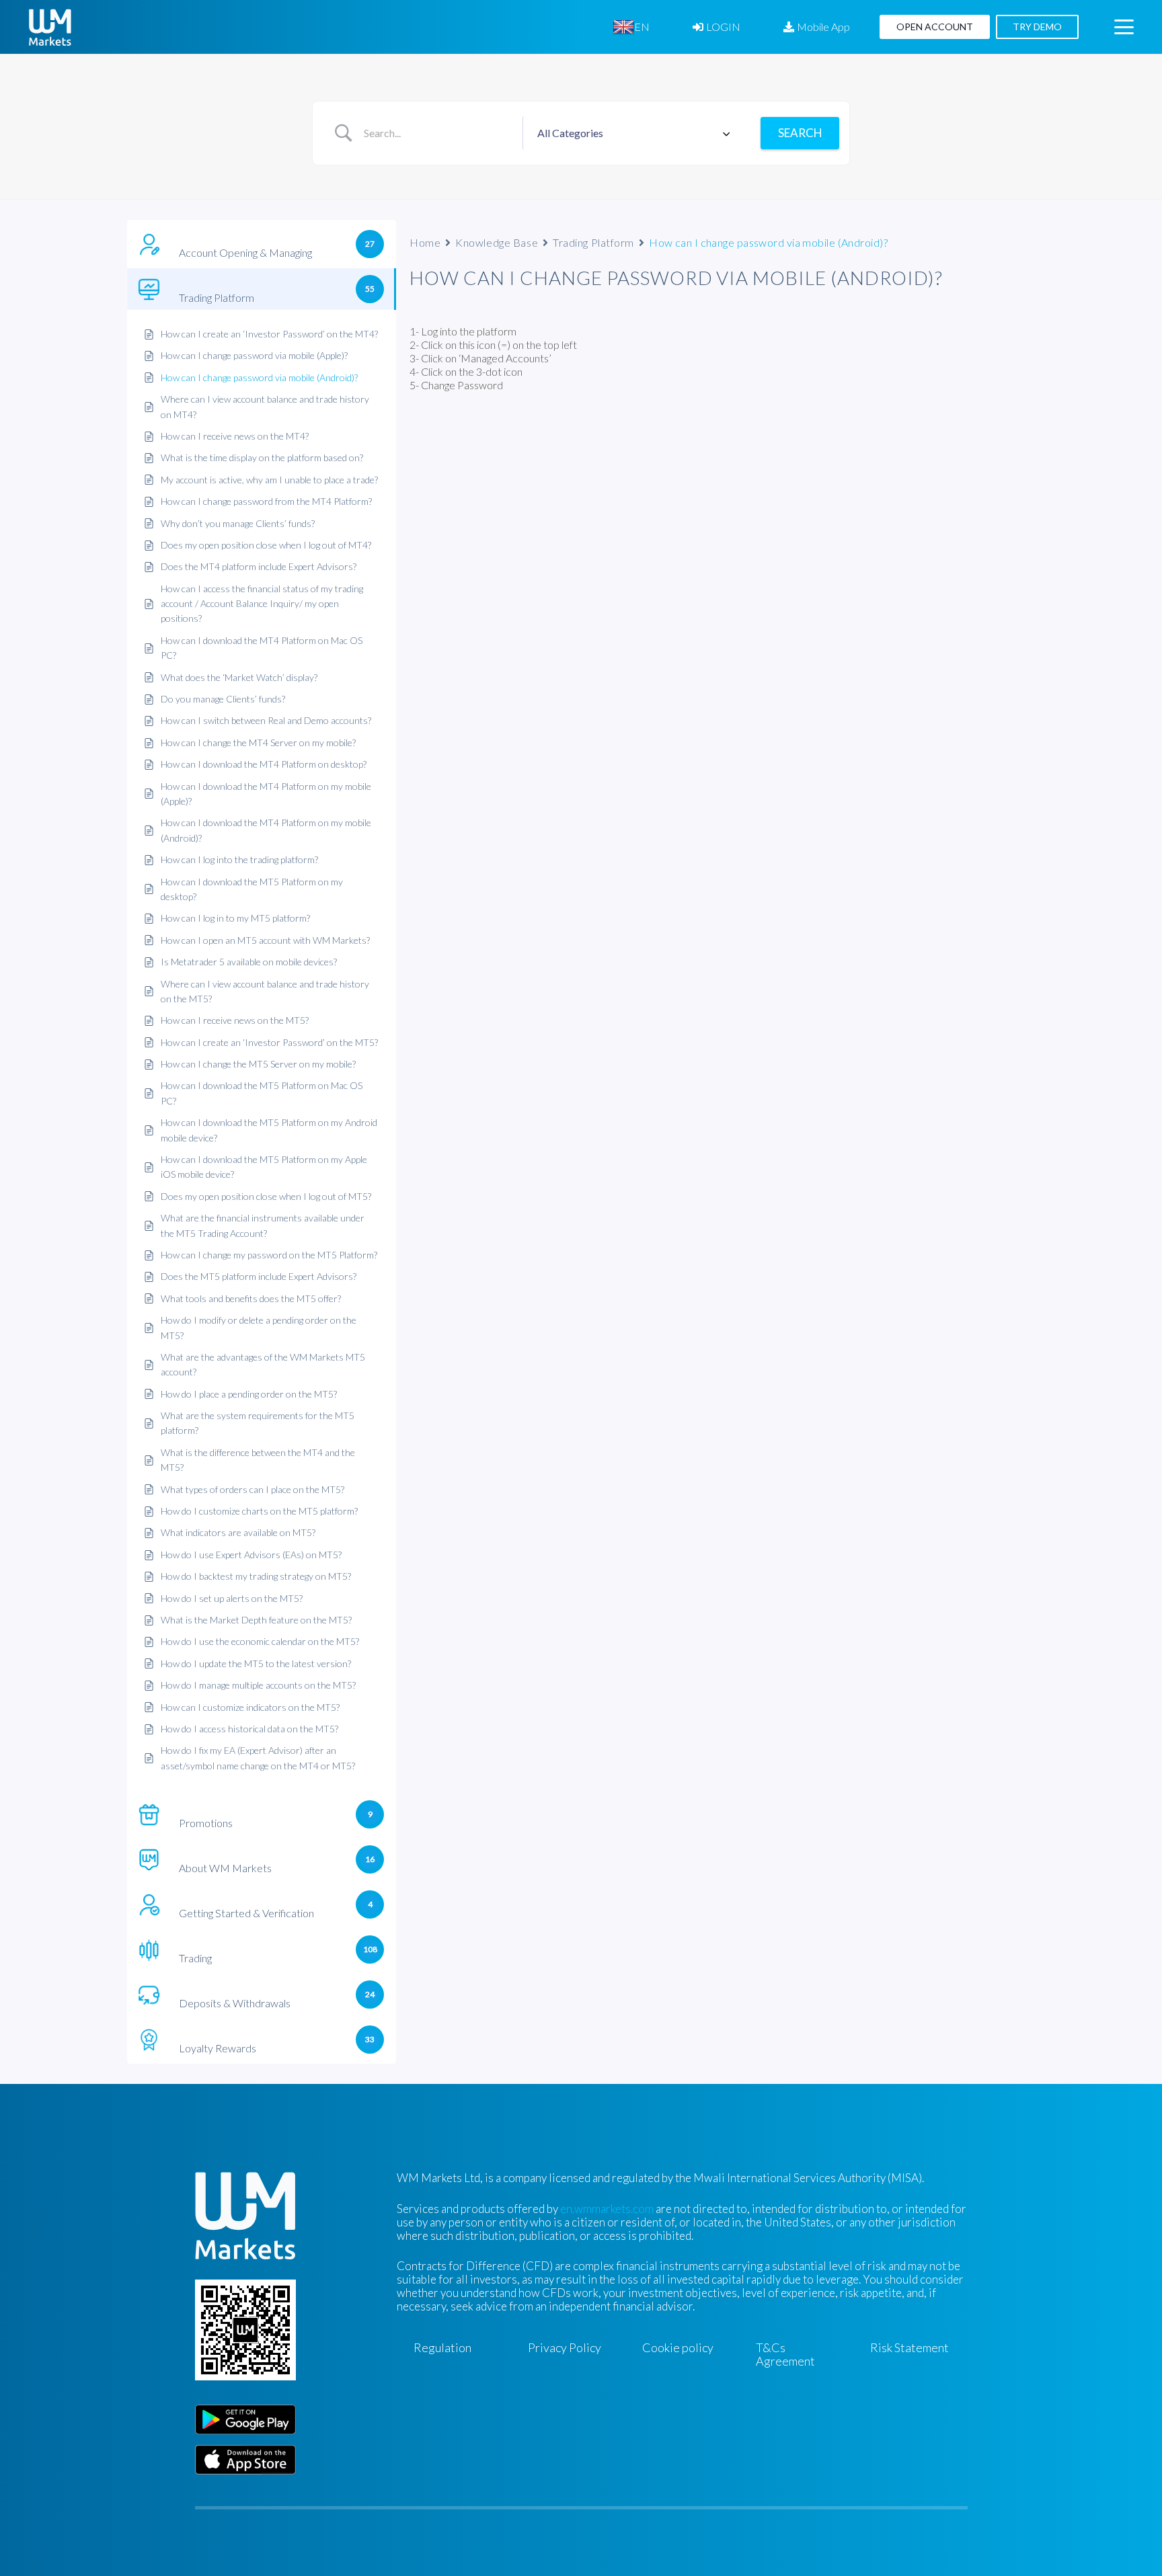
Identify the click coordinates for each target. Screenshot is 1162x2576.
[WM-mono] (50, 27)
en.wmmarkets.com (607, 2209)
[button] (659, 27)
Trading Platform (593, 242)
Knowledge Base (497, 242)
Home (425, 242)
